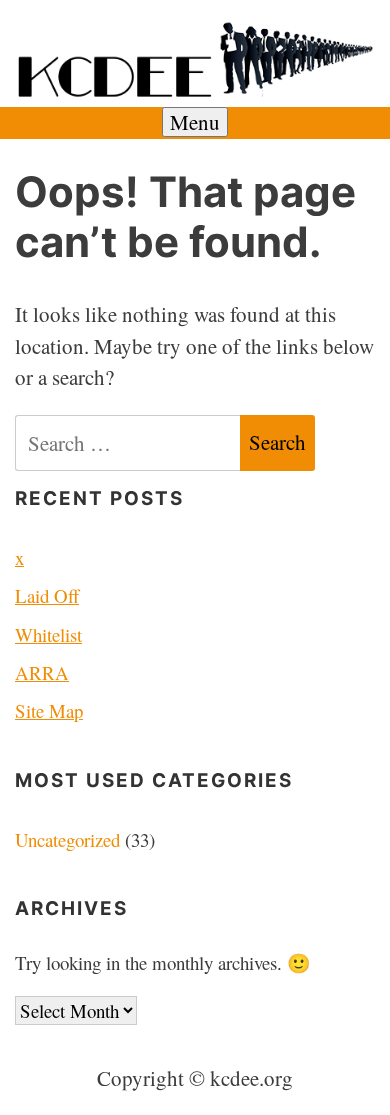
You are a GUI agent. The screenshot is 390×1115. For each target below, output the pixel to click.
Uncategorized (67, 839)
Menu (195, 122)
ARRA (42, 672)
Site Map (49, 710)
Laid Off (47, 595)
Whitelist (48, 634)
